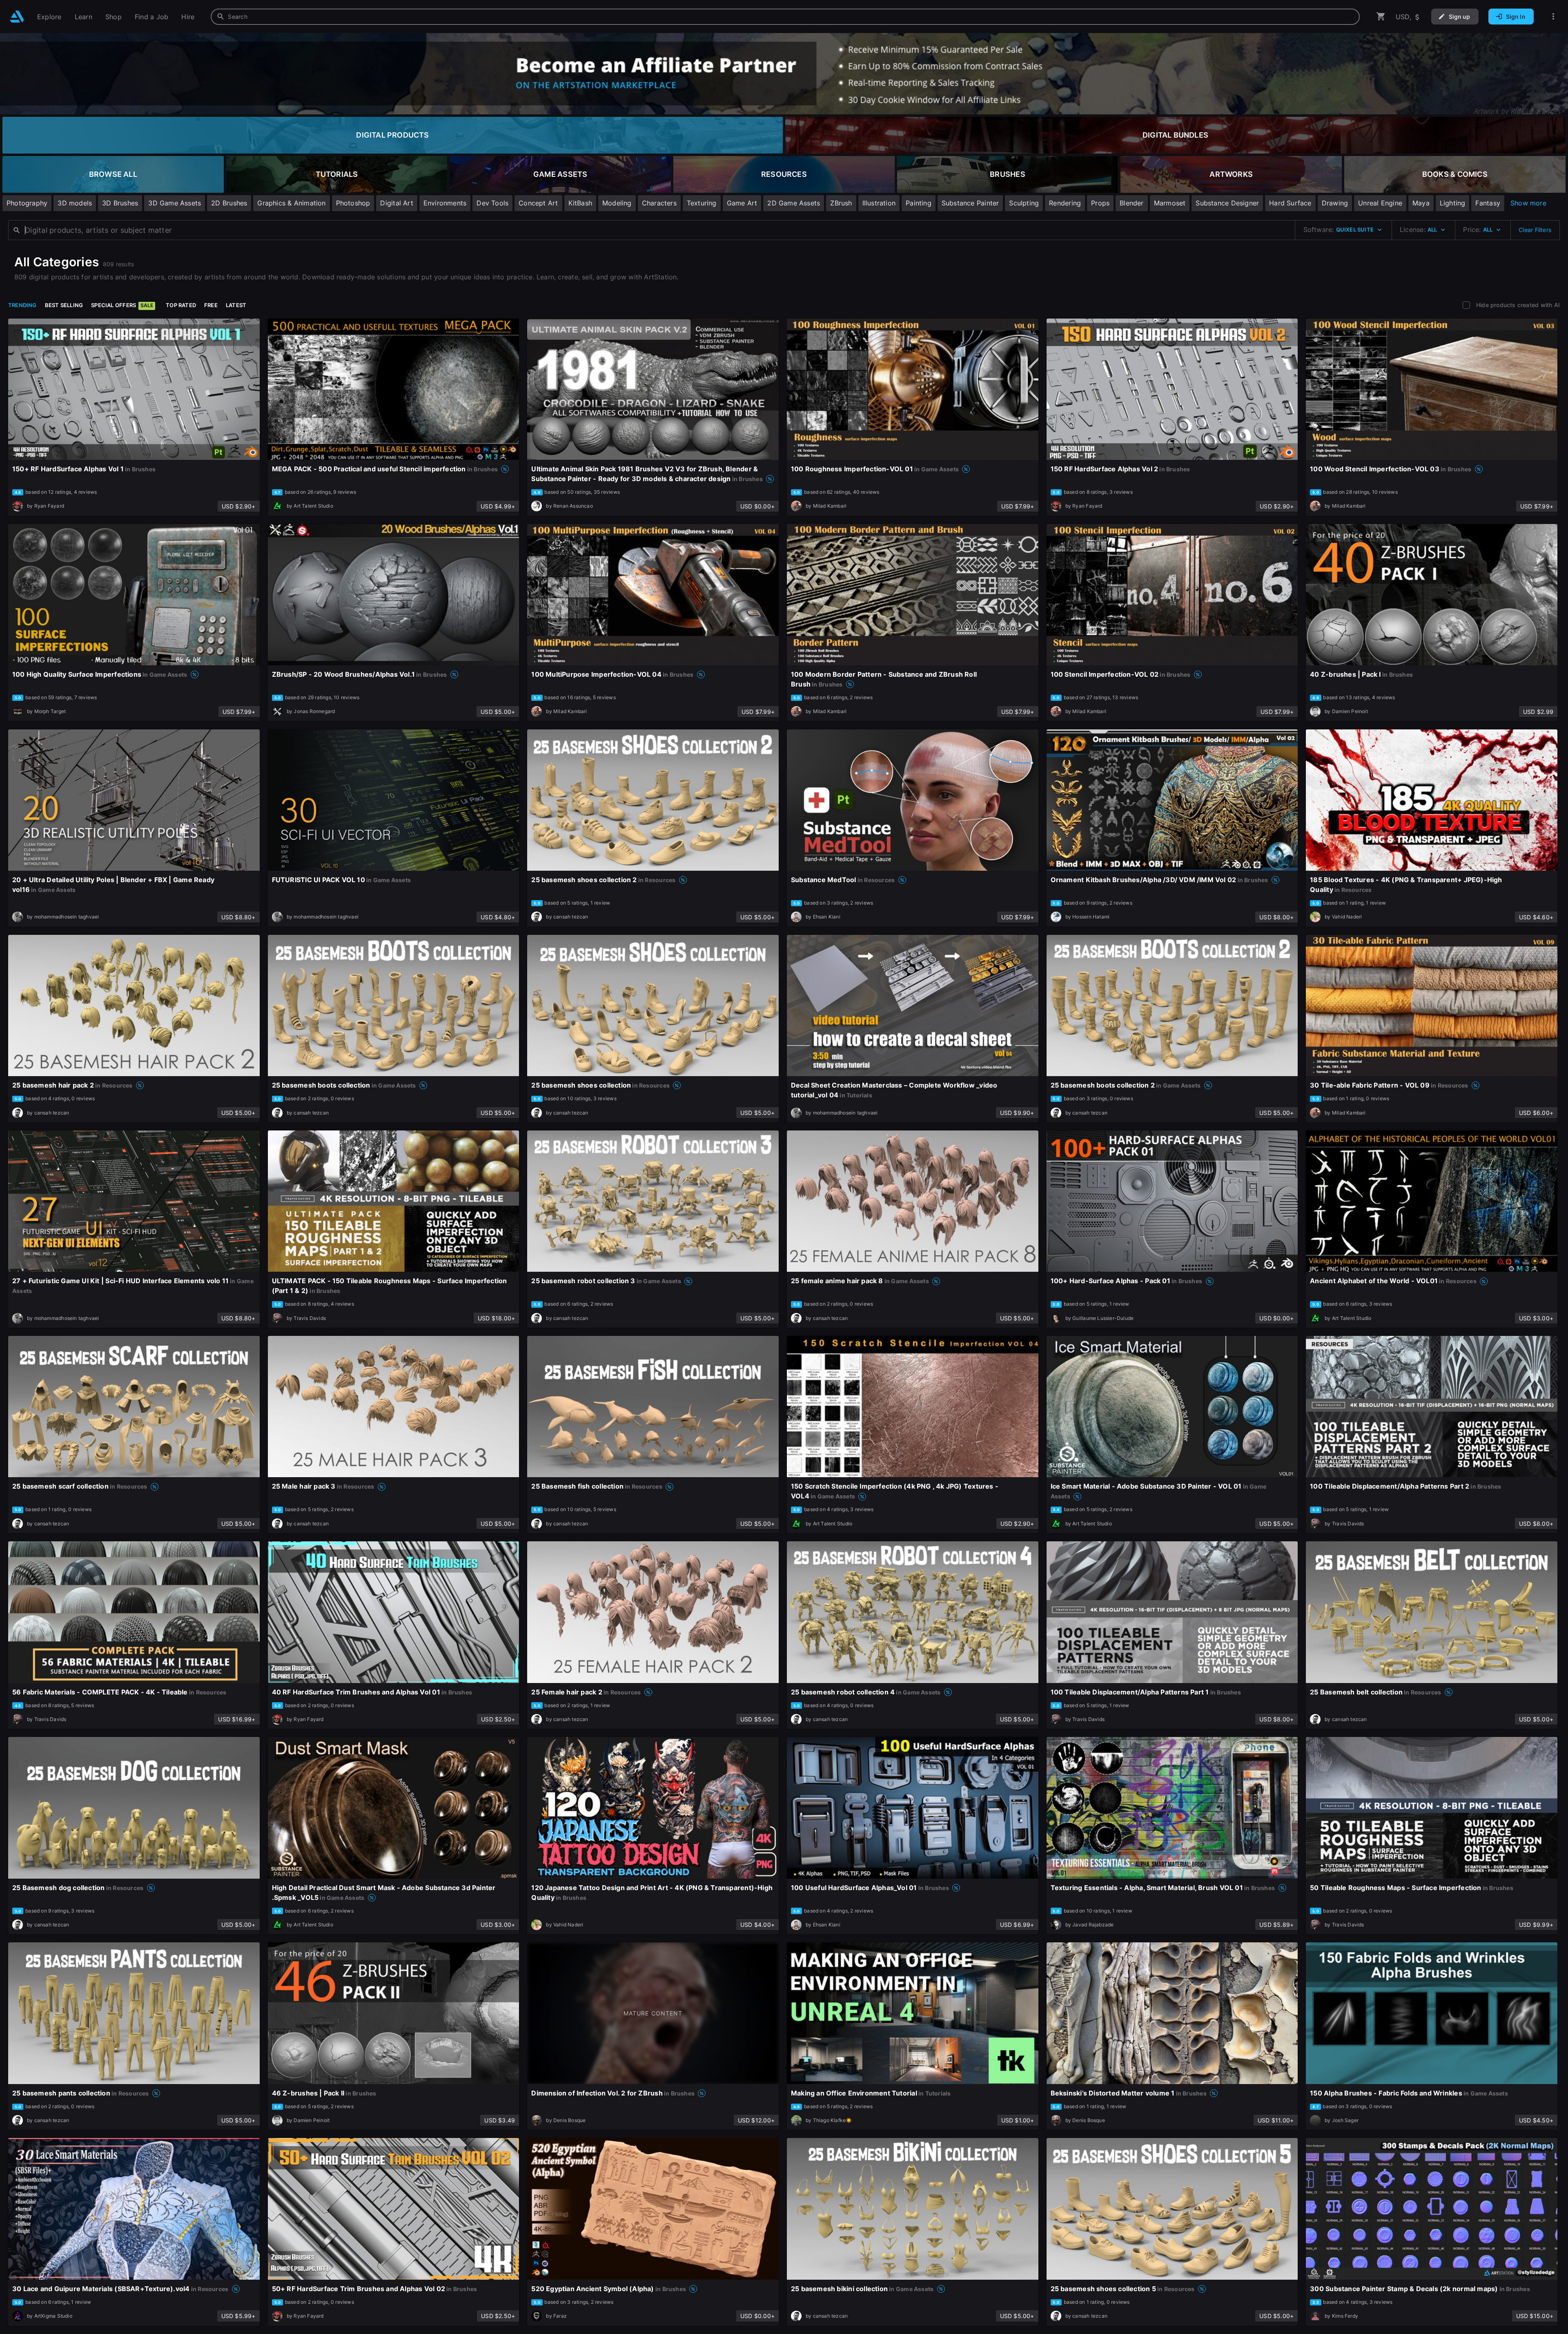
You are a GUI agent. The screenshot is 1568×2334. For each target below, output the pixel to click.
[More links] (1553, 17)
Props (1100, 203)
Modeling (617, 203)
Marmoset (1170, 203)
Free (211, 305)
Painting (919, 203)
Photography (27, 203)
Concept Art (538, 203)
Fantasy (1488, 203)
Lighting (1453, 203)
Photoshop (353, 203)
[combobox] (785, 17)
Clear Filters (1535, 230)
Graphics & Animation (291, 203)
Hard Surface (1290, 203)
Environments (445, 203)
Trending (22, 305)
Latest (236, 305)
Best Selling (64, 305)
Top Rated (181, 305)
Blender (1131, 203)
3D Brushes (120, 203)
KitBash (580, 203)
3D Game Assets (175, 203)
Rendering (1065, 203)
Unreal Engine (1380, 203)
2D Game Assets (794, 203)
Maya (1421, 203)
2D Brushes (229, 203)
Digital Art (396, 203)
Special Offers (122, 305)
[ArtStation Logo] (17, 17)
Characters (659, 203)
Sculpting (1024, 203)
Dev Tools (492, 203)
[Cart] (1381, 17)
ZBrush (841, 203)
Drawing (1335, 203)
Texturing (702, 203)
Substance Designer (1227, 203)
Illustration (879, 203)
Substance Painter (970, 203)
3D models (75, 203)
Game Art (742, 203)
